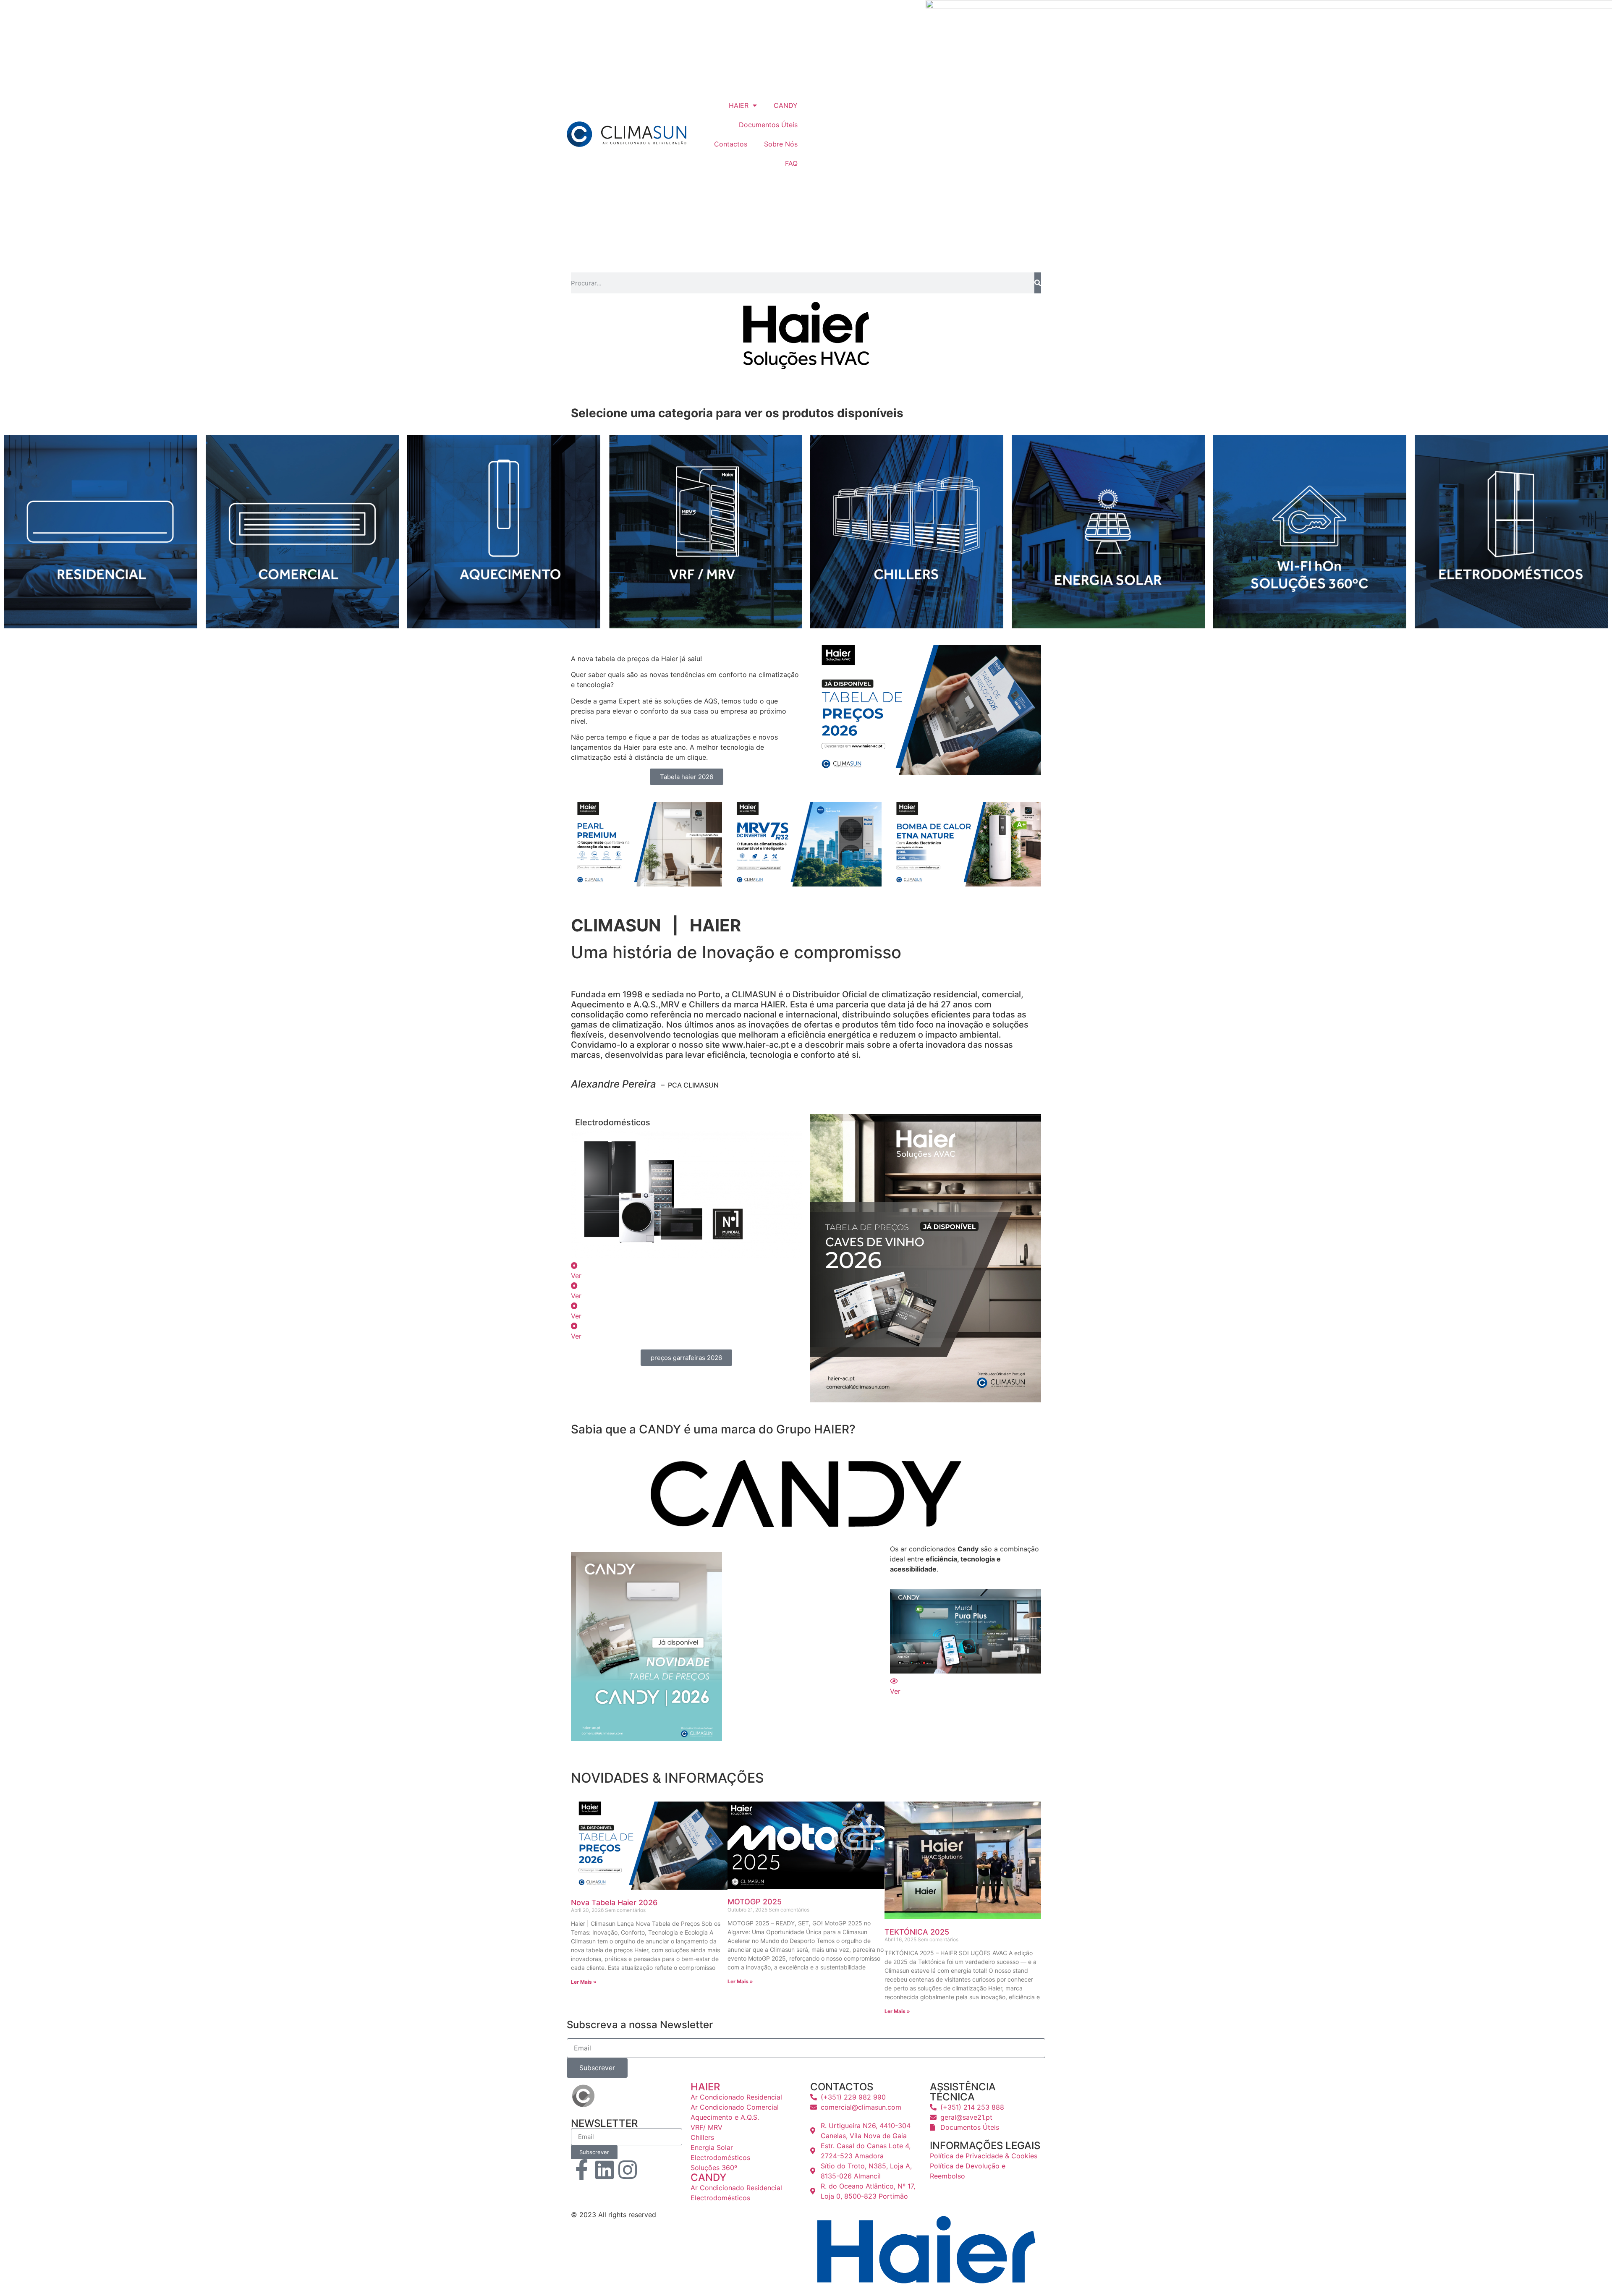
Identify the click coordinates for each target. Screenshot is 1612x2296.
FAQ (791, 163)
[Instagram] (628, 2170)
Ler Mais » (584, 1982)
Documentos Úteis (768, 125)
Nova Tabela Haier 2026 (614, 1902)
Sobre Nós (781, 144)
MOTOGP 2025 (755, 1902)
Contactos (731, 144)
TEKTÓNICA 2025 (917, 1932)
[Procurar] (1038, 283)
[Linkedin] (604, 2170)
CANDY (786, 105)
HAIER (739, 105)
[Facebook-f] (581, 2170)
